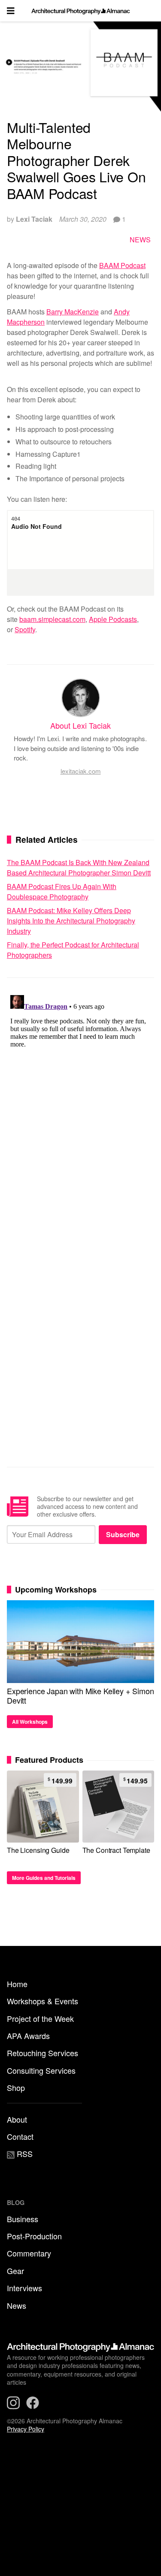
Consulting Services (41, 2070)
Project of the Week (40, 2018)
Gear (15, 2271)
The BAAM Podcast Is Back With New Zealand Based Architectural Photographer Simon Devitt (79, 867)
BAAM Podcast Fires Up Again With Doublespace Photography (62, 891)
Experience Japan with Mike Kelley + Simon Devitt (80, 1695)
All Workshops (30, 1722)
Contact (20, 2136)
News (140, 240)
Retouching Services (43, 2053)
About (17, 2119)
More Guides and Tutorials (44, 1878)
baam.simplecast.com (52, 619)
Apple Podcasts (113, 619)
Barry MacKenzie (73, 312)
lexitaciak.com (81, 771)
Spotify (25, 629)
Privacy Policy (26, 2429)
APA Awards (28, 2036)
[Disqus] (80, 1099)
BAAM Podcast (122, 265)
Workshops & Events (43, 2001)
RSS (24, 2154)
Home (17, 1984)
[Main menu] (11, 11)
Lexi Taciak (34, 219)
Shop (16, 2087)
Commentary (29, 2253)
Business (23, 2219)
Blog (16, 2202)
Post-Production (34, 2236)
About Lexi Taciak (80, 725)
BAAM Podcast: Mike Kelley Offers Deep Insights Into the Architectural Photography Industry (71, 921)
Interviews (24, 2288)
